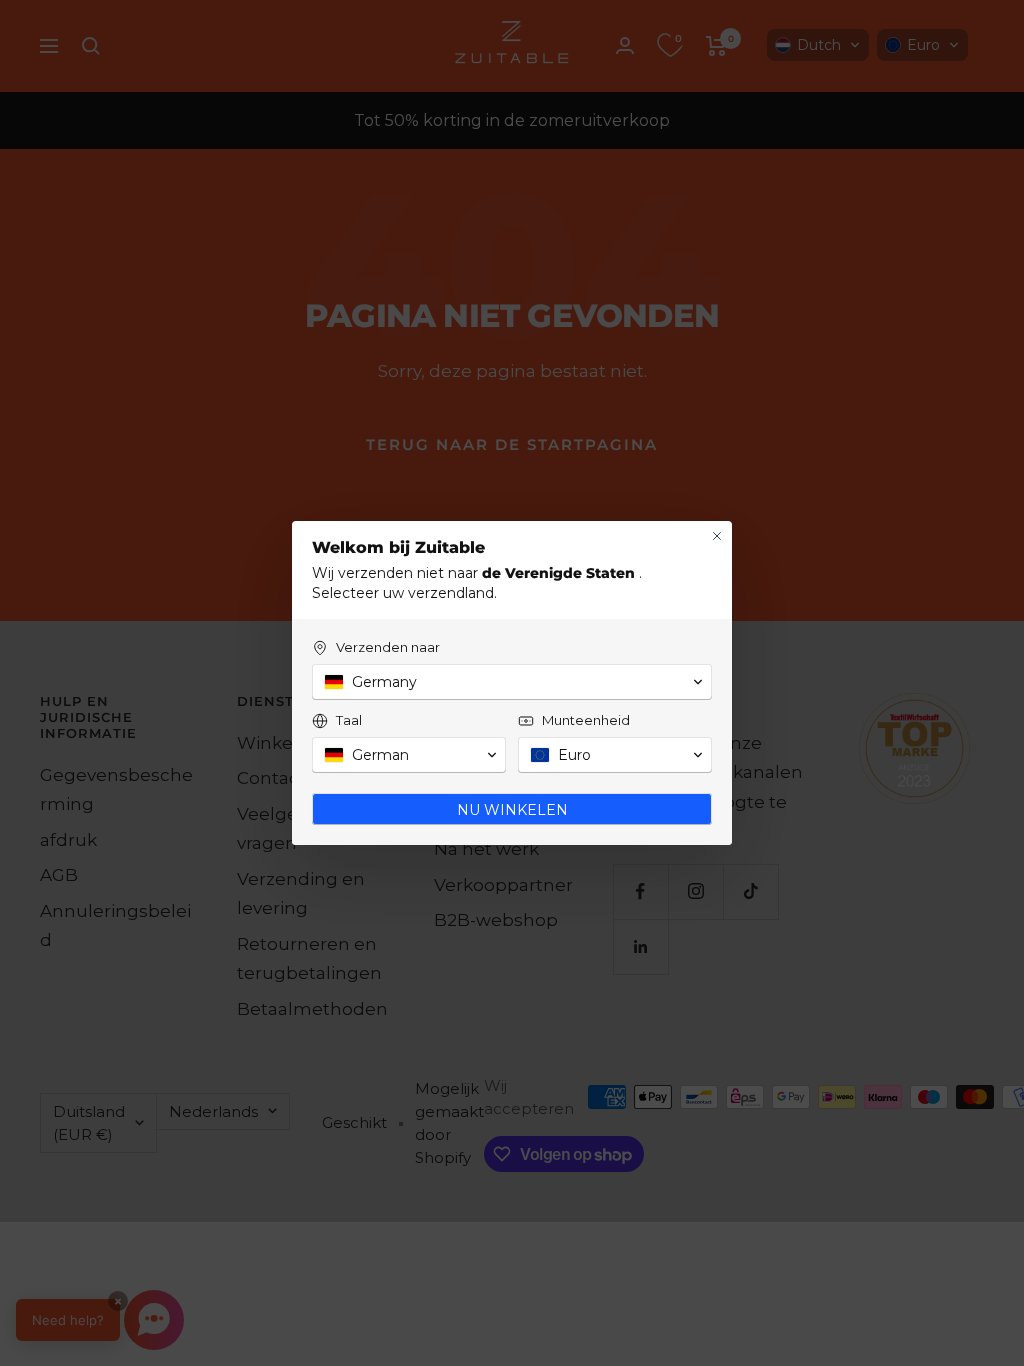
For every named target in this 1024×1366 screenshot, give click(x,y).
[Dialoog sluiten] (717, 536)
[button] (512, 682)
